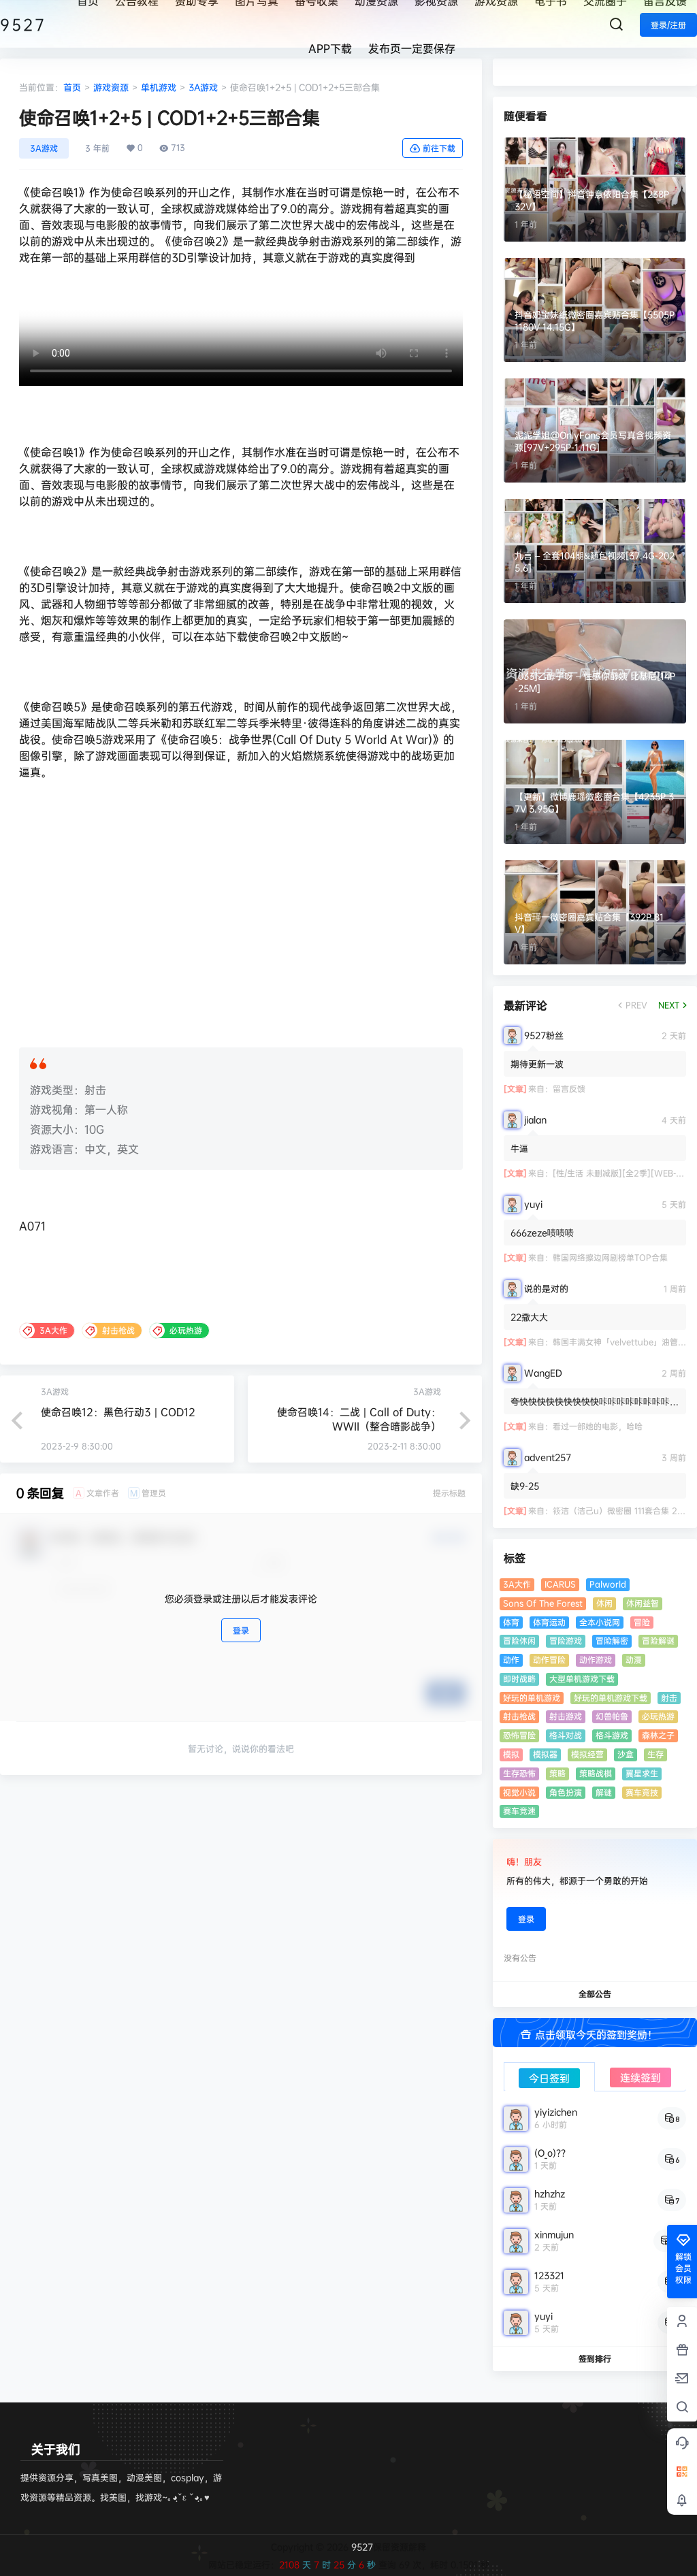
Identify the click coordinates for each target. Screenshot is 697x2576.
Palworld (608, 1584)
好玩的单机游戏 (532, 1698)
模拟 (511, 1754)
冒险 (642, 1622)
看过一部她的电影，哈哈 (598, 1426)
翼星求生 (642, 1773)
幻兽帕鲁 (612, 1716)
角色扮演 (566, 1792)
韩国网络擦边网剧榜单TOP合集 (610, 1257)
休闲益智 (643, 1603)
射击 (669, 1698)
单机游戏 (159, 87)
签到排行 (595, 2359)
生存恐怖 (519, 1773)
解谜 (604, 1792)
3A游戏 (203, 87)
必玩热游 (658, 1716)
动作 (511, 1660)
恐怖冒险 (519, 1735)
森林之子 (658, 1735)
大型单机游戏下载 (582, 1679)
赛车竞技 (642, 1792)
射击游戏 (566, 1716)
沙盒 (626, 1754)
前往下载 (439, 148)
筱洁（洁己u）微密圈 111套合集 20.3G (625, 1511)
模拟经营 (587, 1754)
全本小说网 (600, 1622)
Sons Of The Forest (543, 1603)
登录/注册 (668, 25)
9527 (361, 2547)
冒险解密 (612, 1641)
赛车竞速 (519, 1811)
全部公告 (595, 1994)
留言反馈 (569, 1089)
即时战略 (519, 1679)
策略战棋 (596, 1773)
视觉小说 (519, 1792)
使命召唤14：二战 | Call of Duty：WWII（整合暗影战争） (359, 1419)
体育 (511, 1622)
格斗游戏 (612, 1735)
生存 (655, 1754)
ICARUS (560, 1584)
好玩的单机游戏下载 (611, 1698)
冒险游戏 (566, 1641)
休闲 (604, 1603)
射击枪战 (519, 1716)
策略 (557, 1773)
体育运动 (549, 1622)
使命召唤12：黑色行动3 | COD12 (118, 1412)
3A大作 (517, 1584)
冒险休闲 (519, 1641)
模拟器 (545, 1754)
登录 (241, 1630)
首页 (72, 87)
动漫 (634, 1660)
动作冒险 (549, 1660)
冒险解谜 (658, 1641)
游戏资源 (111, 87)
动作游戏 (596, 1660)
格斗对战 (566, 1735)
